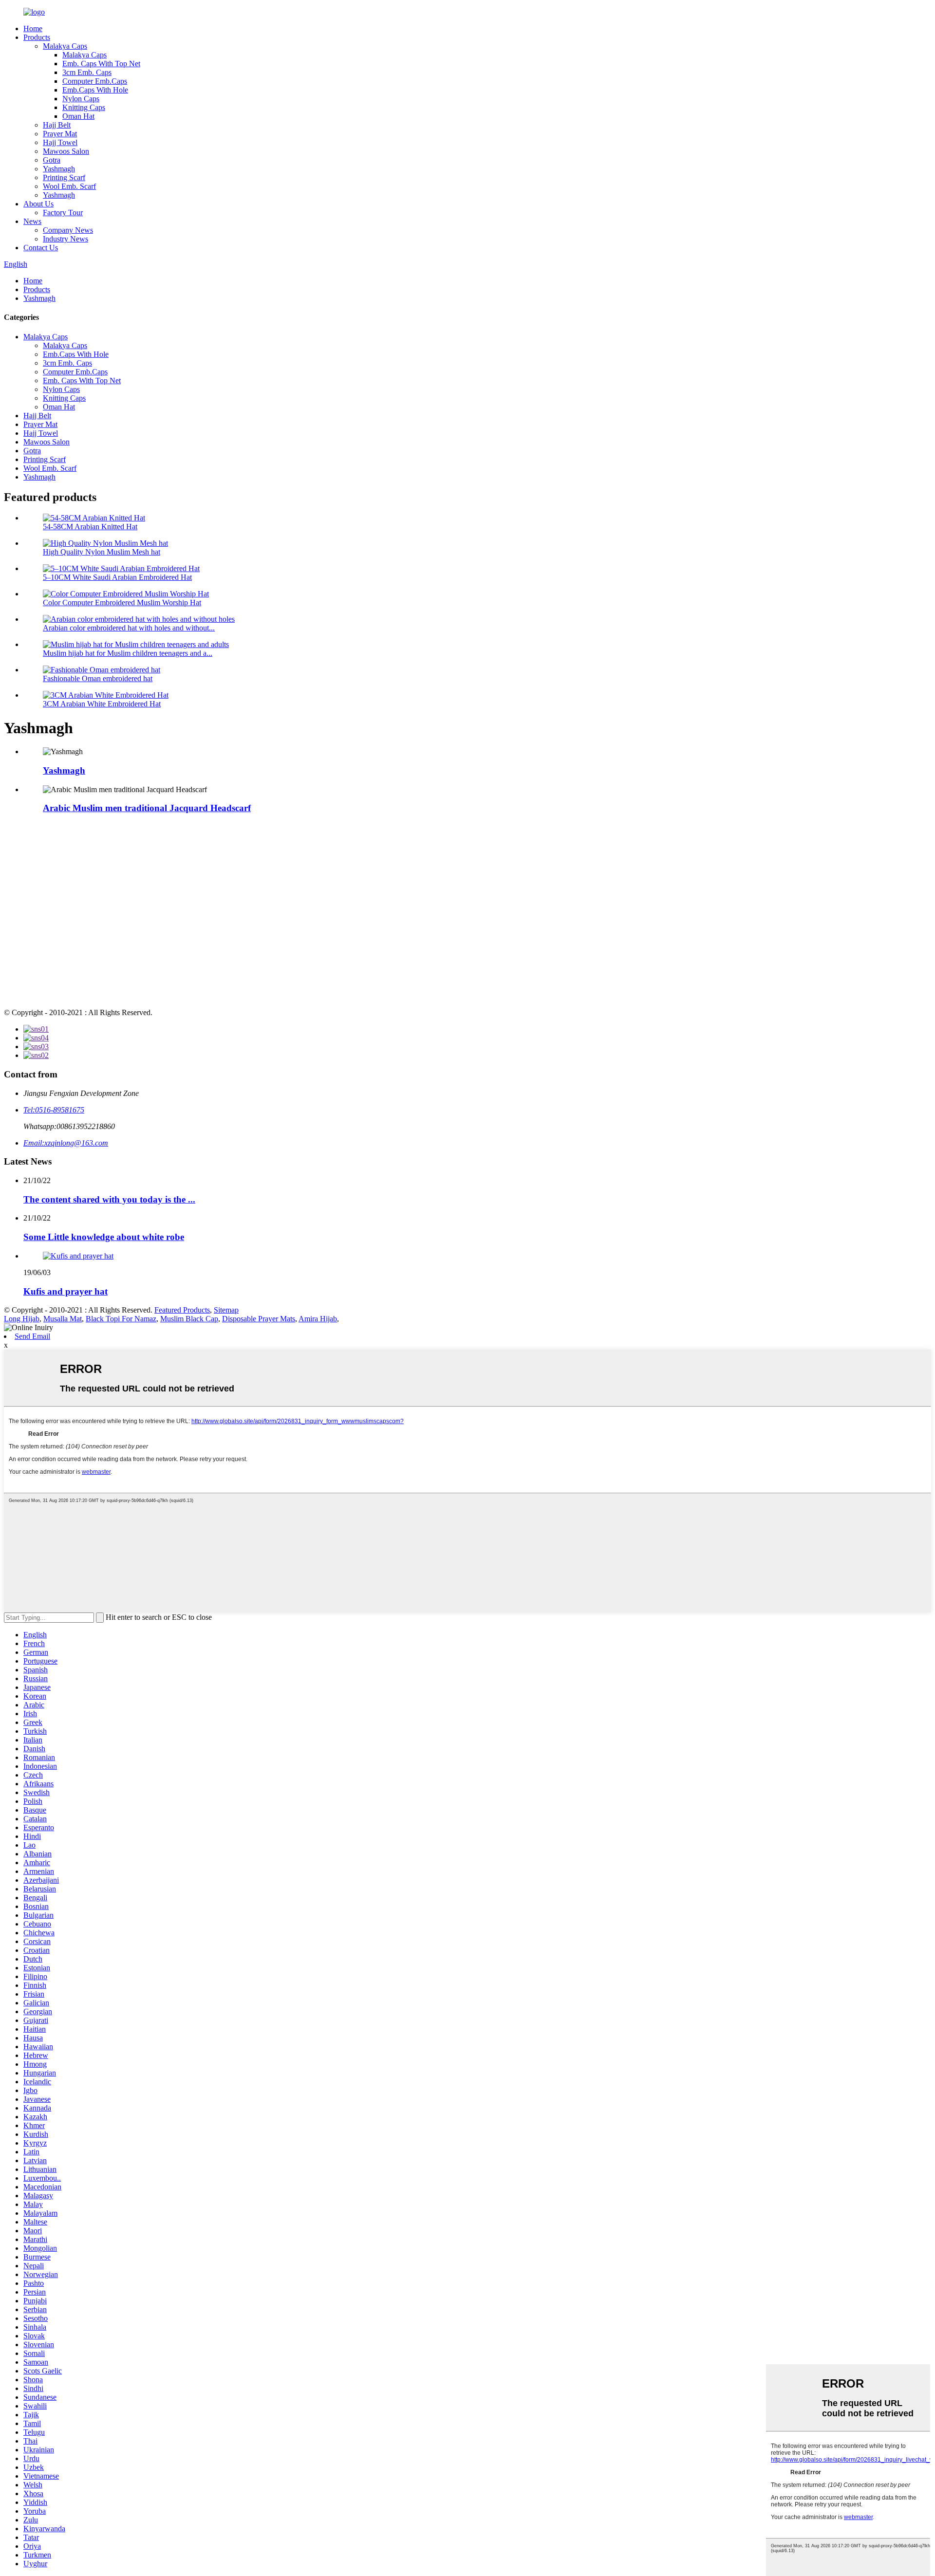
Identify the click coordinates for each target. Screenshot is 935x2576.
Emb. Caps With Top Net (101, 64)
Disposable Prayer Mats (259, 1319)
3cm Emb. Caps (87, 72)
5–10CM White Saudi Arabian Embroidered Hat (117, 577)
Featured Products (182, 1310)
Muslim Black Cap (189, 1319)
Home (33, 28)
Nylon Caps (81, 99)
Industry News (65, 239)
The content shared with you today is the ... (109, 1199)
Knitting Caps (84, 107)
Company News (68, 230)
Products (37, 37)
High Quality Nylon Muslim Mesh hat (102, 552)
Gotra (52, 160)
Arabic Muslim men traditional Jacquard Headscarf (147, 808)
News (32, 221)
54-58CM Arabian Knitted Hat (90, 527)
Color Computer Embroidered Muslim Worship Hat (122, 602)
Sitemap (226, 1310)
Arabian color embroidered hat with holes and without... (129, 628)
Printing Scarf (64, 177)
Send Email (32, 1336)
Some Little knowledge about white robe (104, 1237)
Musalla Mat (63, 1319)
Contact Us (41, 248)
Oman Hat (78, 116)
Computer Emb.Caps (95, 81)
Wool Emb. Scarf (69, 186)
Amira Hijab (318, 1319)
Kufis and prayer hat (65, 1291)
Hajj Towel (60, 142)
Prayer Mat (60, 134)
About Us (38, 204)
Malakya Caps (65, 46)
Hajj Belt (57, 125)
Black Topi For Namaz (121, 1319)
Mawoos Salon (66, 151)
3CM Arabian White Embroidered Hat (102, 704)
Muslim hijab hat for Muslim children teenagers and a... (128, 653)
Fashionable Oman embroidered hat (98, 678)
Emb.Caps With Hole (95, 90)
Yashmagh (59, 169)
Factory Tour (63, 213)
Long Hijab (22, 1319)
